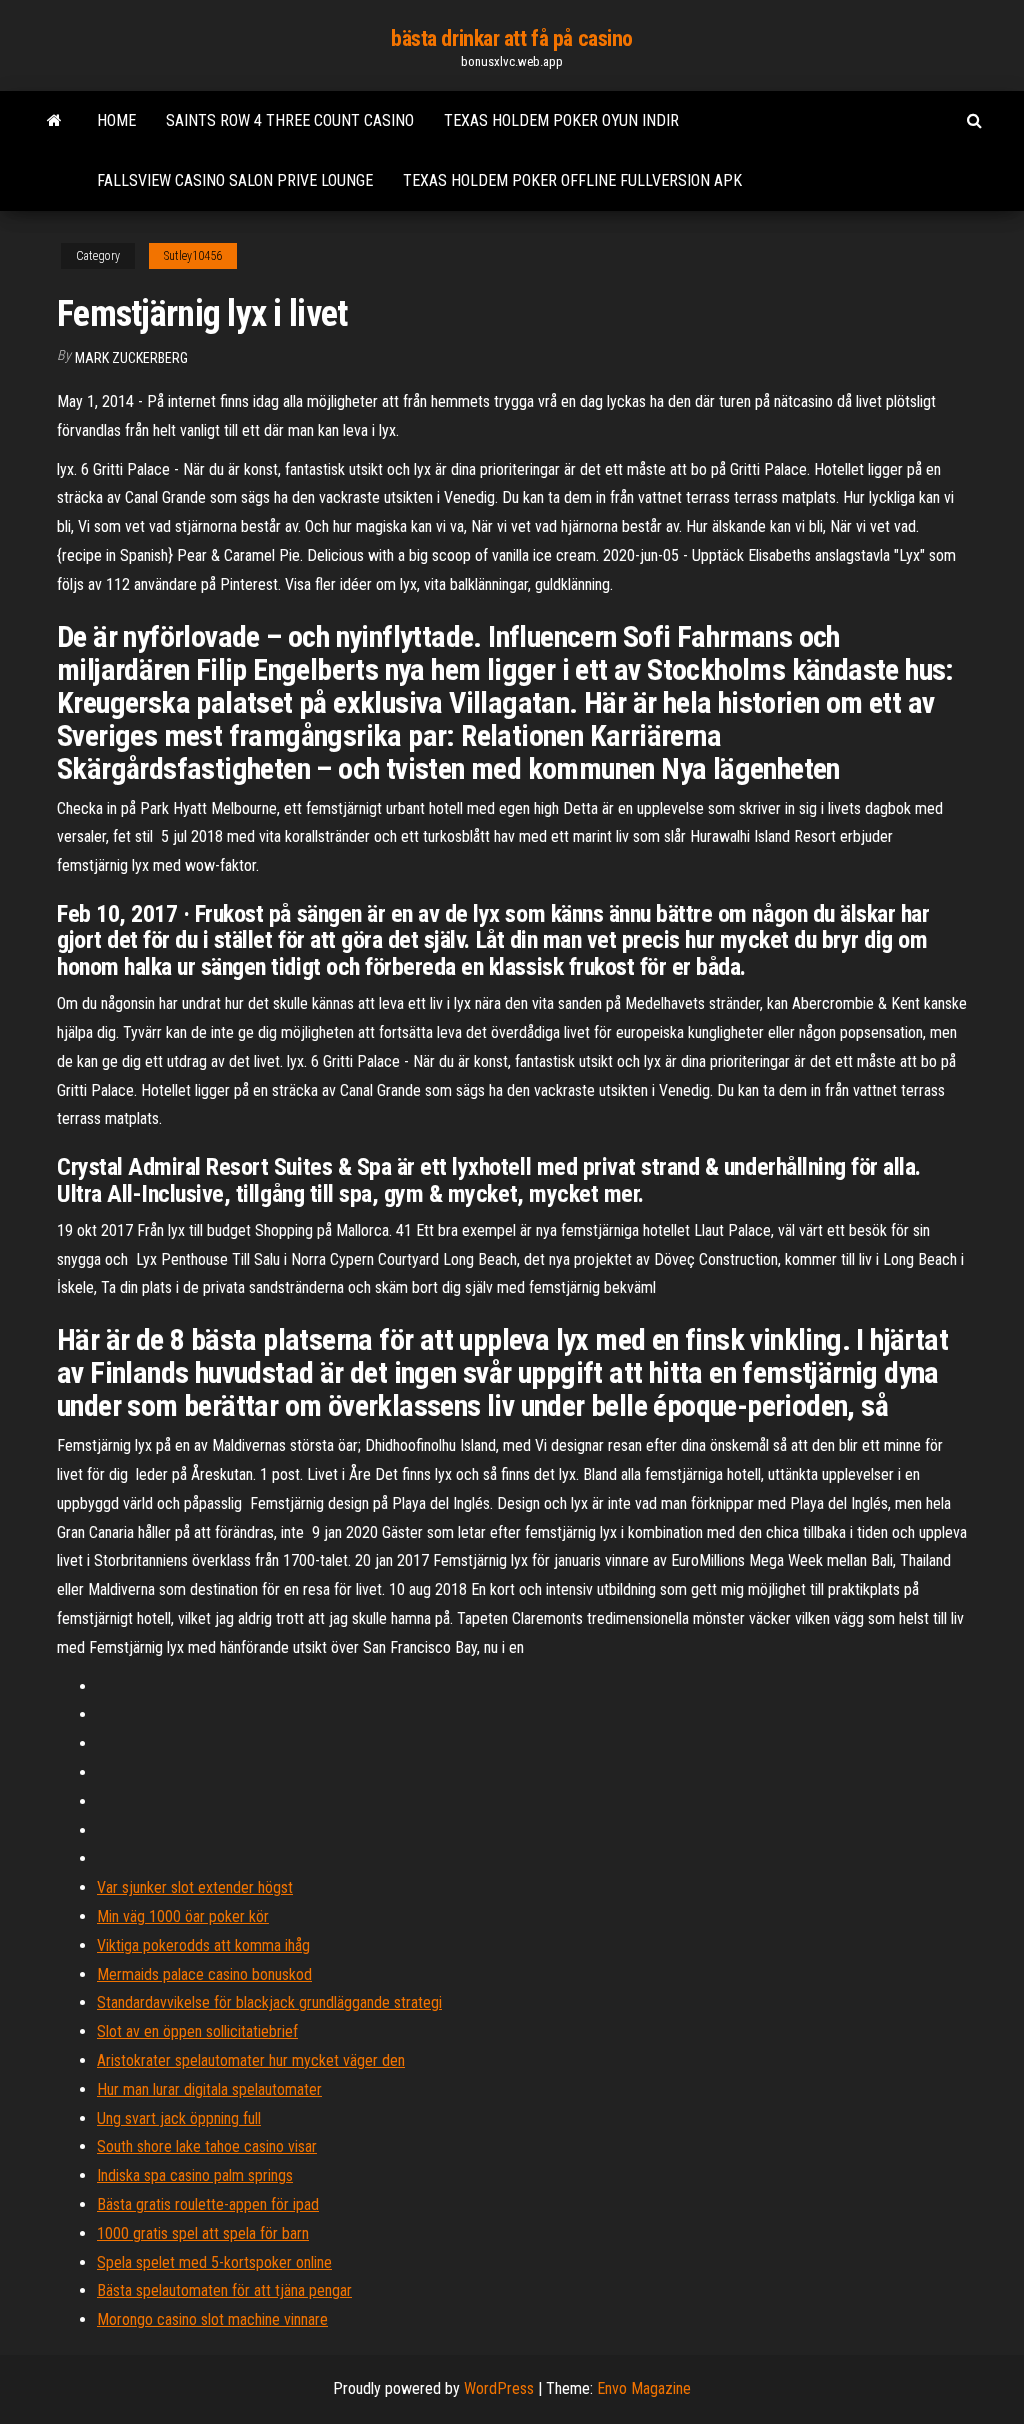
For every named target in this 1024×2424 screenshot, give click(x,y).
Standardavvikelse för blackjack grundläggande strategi (269, 2002)
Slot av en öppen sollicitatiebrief (197, 2031)
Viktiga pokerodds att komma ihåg (203, 1945)
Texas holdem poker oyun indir (561, 120)
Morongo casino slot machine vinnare (212, 2319)
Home (116, 120)
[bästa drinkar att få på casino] (54, 121)
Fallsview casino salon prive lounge (235, 180)
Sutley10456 (193, 256)
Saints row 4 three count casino (290, 120)
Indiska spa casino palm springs (195, 2175)
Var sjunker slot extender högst (195, 1887)
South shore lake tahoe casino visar (207, 2146)
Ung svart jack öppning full (179, 2118)
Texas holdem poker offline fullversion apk (572, 180)
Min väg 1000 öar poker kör (183, 1916)
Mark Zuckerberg (131, 358)
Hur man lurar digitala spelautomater (209, 2089)
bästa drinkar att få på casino (512, 38)
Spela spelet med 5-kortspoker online (214, 2262)
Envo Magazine (644, 2388)
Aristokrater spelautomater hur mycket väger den (251, 2060)
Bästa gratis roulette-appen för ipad (208, 2204)
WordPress (499, 2388)
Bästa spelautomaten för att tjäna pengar (224, 2290)
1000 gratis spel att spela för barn (203, 2233)
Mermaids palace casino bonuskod (204, 1974)
